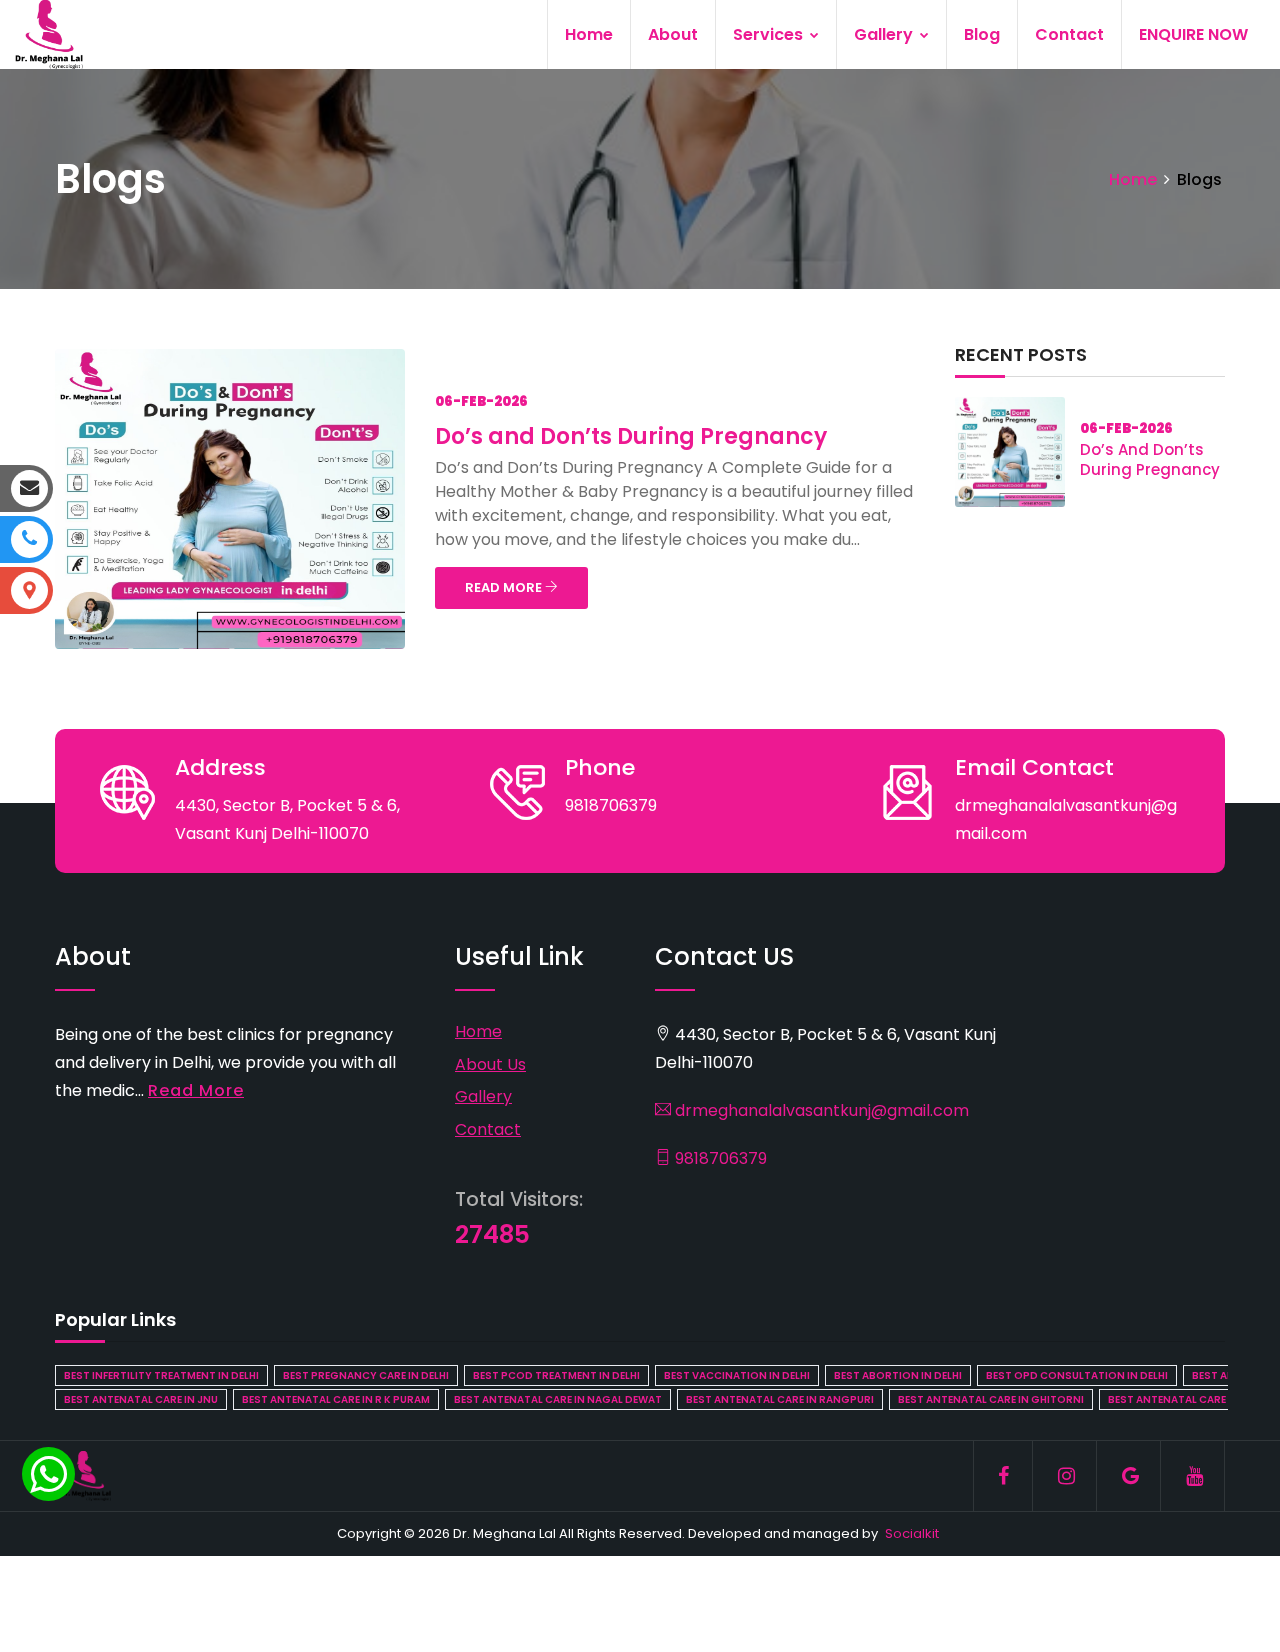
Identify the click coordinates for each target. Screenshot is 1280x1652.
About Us (490, 1064)
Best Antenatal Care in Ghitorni (991, 1399)
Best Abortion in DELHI (898, 1375)
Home (589, 34)
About (673, 34)
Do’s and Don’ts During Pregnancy (631, 436)
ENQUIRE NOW (1193, 34)
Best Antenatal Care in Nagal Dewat (558, 1399)
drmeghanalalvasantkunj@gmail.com (820, 1110)
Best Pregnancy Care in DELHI (366, 1375)
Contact (1069, 34)
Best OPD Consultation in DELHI (1077, 1375)
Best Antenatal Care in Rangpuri (780, 1399)
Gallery (885, 34)
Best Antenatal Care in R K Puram (336, 1399)
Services (770, 34)
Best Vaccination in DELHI (737, 1375)
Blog (982, 34)
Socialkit (912, 1533)
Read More (196, 1090)
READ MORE (505, 587)
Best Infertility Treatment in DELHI (161, 1375)
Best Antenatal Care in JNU (141, 1399)
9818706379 (719, 1158)
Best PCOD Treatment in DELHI (556, 1375)
